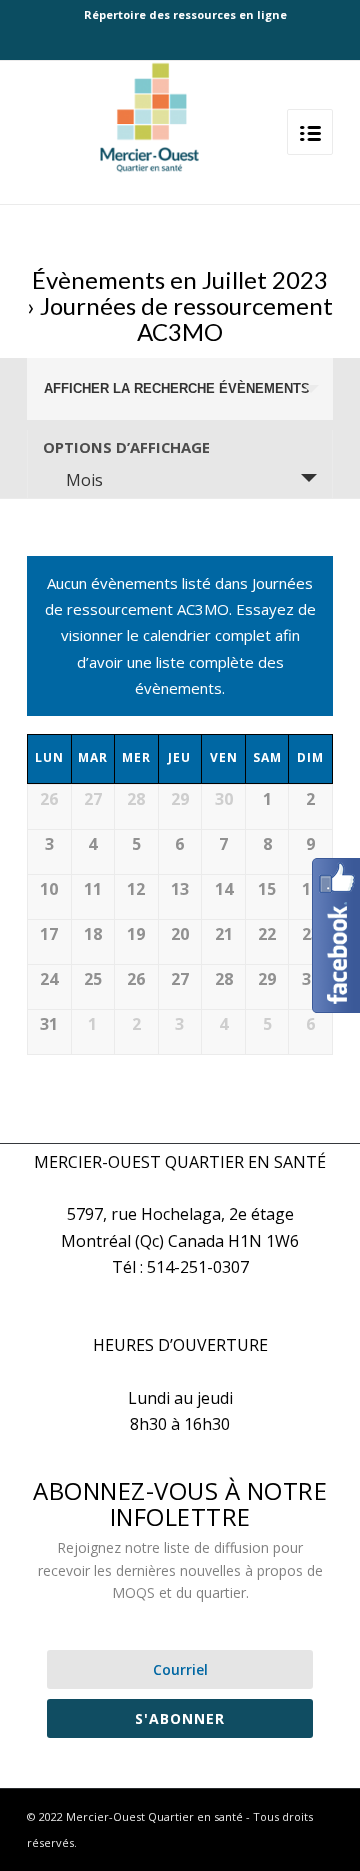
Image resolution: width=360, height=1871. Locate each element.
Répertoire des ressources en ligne (185, 14)
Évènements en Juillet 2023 (180, 279)
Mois (84, 480)
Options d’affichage (126, 447)
